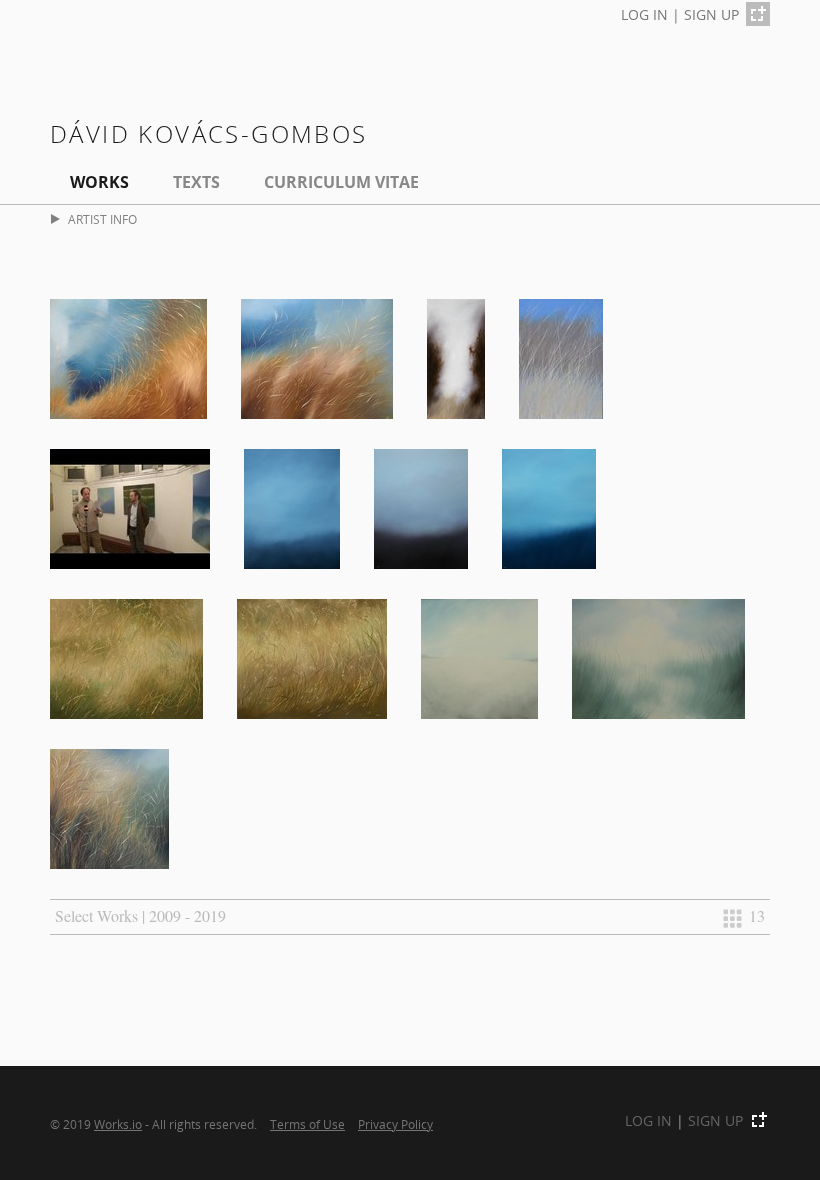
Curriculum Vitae (341, 182)
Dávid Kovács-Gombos (209, 133)
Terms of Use (307, 1124)
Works (99, 182)
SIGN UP (711, 14)
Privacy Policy (395, 1124)
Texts (196, 182)
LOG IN (644, 14)
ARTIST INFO (102, 219)
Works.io (118, 1124)
